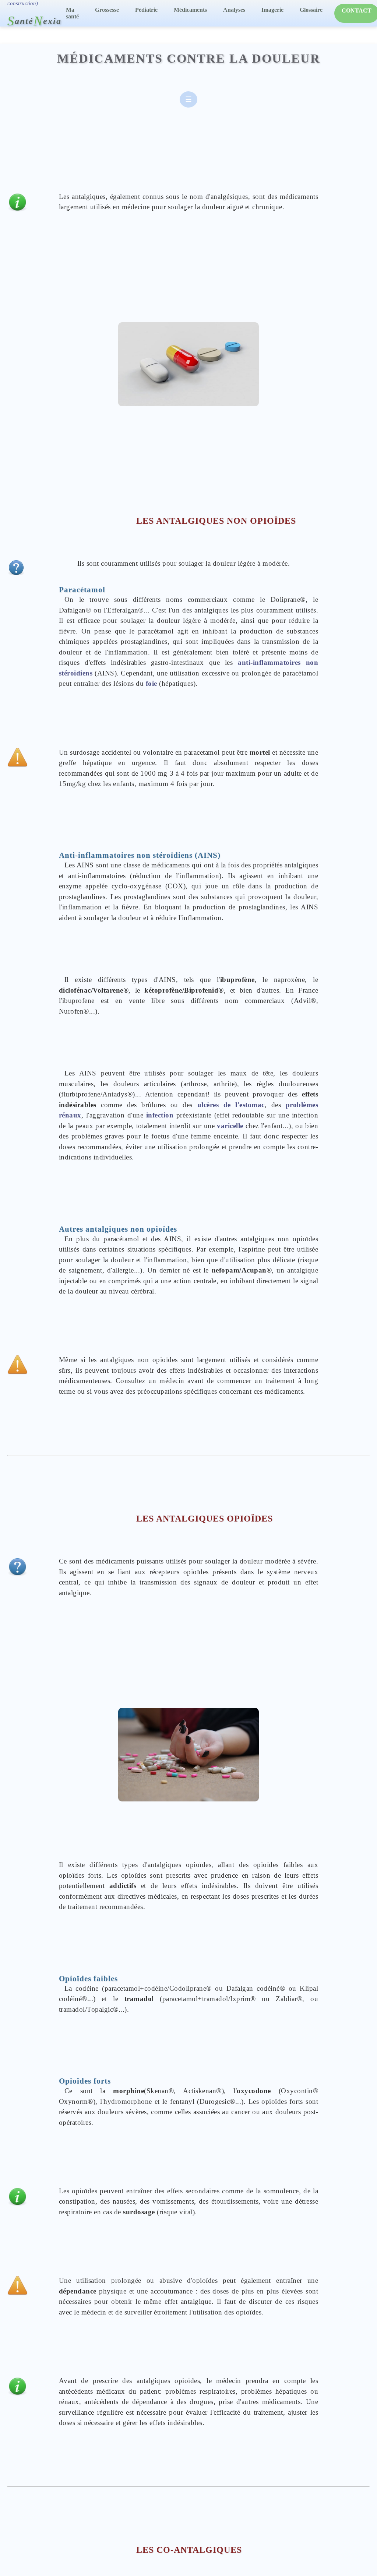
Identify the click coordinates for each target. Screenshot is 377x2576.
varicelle (230, 1126)
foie (151, 683)
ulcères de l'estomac (231, 1105)
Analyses (234, 10)
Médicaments (190, 10)
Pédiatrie (146, 10)
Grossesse (107, 10)
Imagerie (272, 10)
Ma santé (72, 13)
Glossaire (311, 10)
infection (160, 1115)
